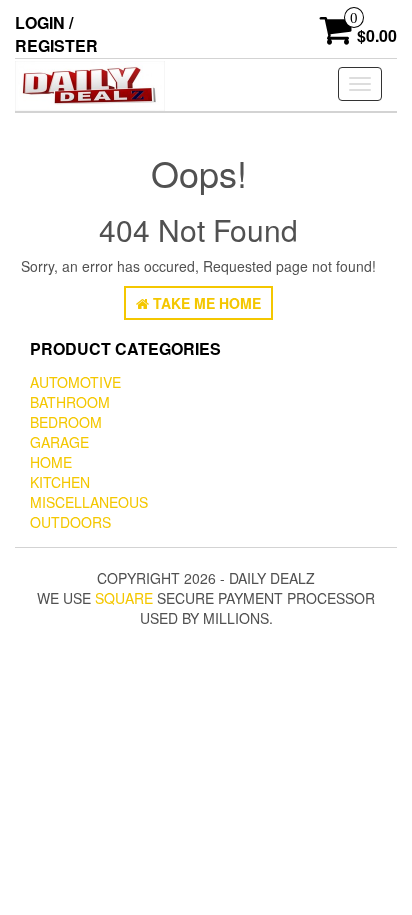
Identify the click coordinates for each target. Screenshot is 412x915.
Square (124, 598)
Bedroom (66, 422)
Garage (59, 442)
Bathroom (70, 402)
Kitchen (60, 482)
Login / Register (56, 34)
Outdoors (70, 522)
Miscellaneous (89, 502)
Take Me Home (205, 303)
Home (51, 462)
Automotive (75, 382)
